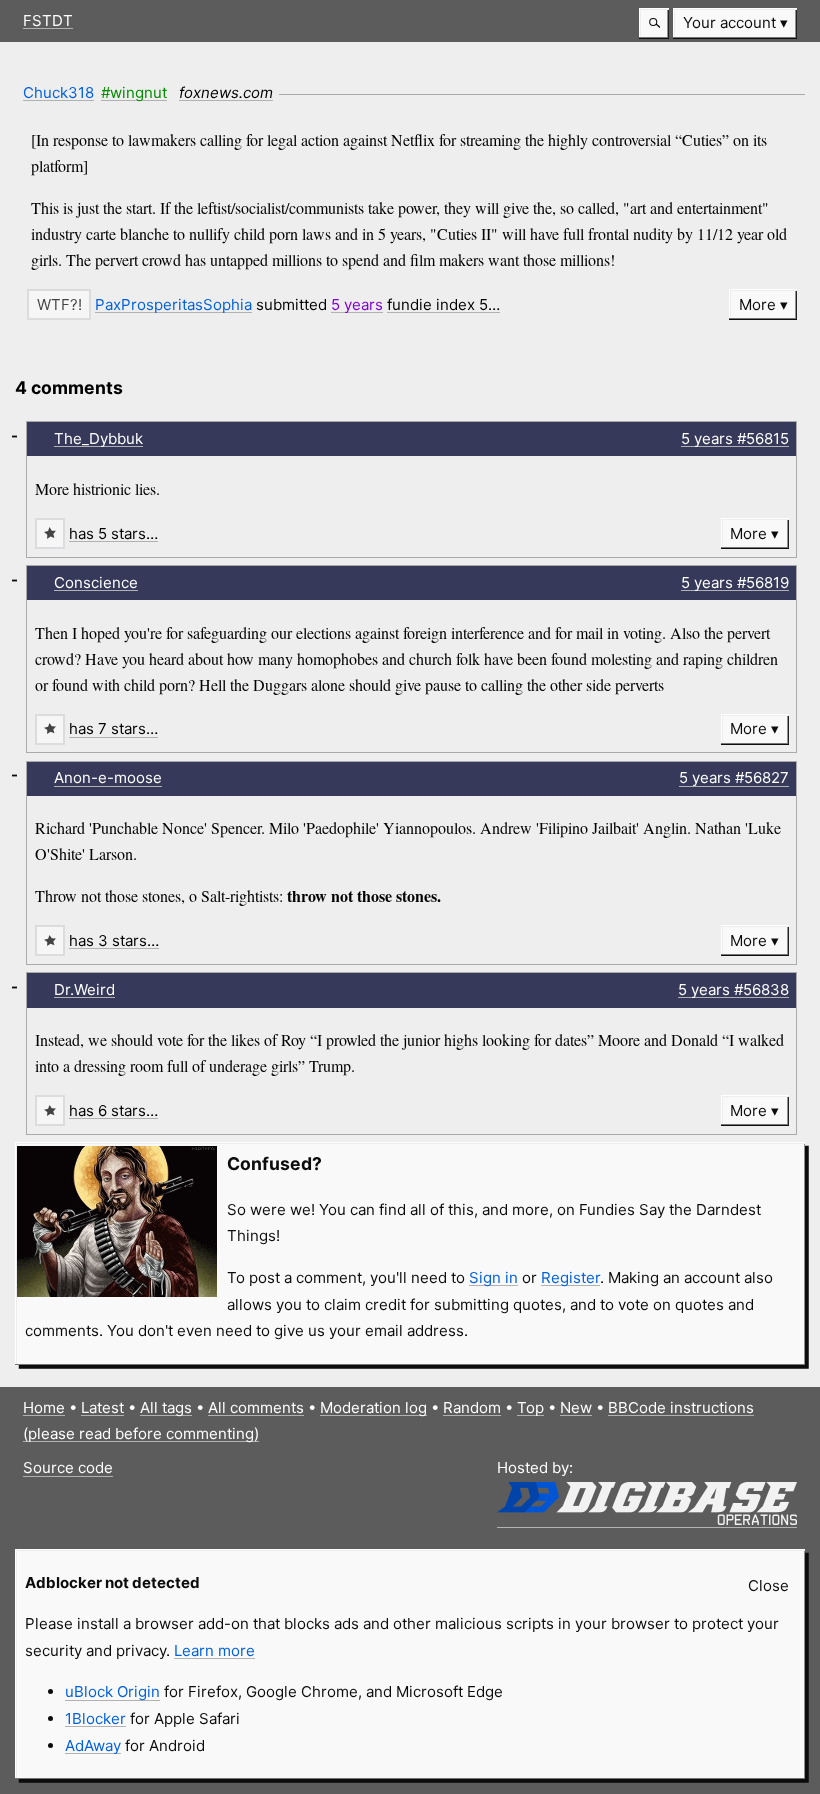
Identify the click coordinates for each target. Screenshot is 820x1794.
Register (570, 1277)
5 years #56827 (734, 777)
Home (44, 1407)
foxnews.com (226, 92)
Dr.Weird (84, 989)
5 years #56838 (733, 989)
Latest (102, 1407)
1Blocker (95, 1718)
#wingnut (134, 92)
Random (472, 1407)
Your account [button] (729, 22)
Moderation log (373, 1407)
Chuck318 (58, 92)
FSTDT (48, 20)
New (576, 1407)
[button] (654, 23)
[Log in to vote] (59, 304)
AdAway (93, 1745)
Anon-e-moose (108, 777)
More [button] (757, 304)
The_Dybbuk (98, 438)
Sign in (493, 1277)
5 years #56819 (735, 582)
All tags (166, 1407)
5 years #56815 (735, 438)
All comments (256, 1407)
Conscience (96, 582)
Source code (68, 1467)
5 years (357, 304)
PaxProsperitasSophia (173, 304)
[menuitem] (735, 23)
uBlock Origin (112, 1691)
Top (530, 1407)
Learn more (214, 1650)
